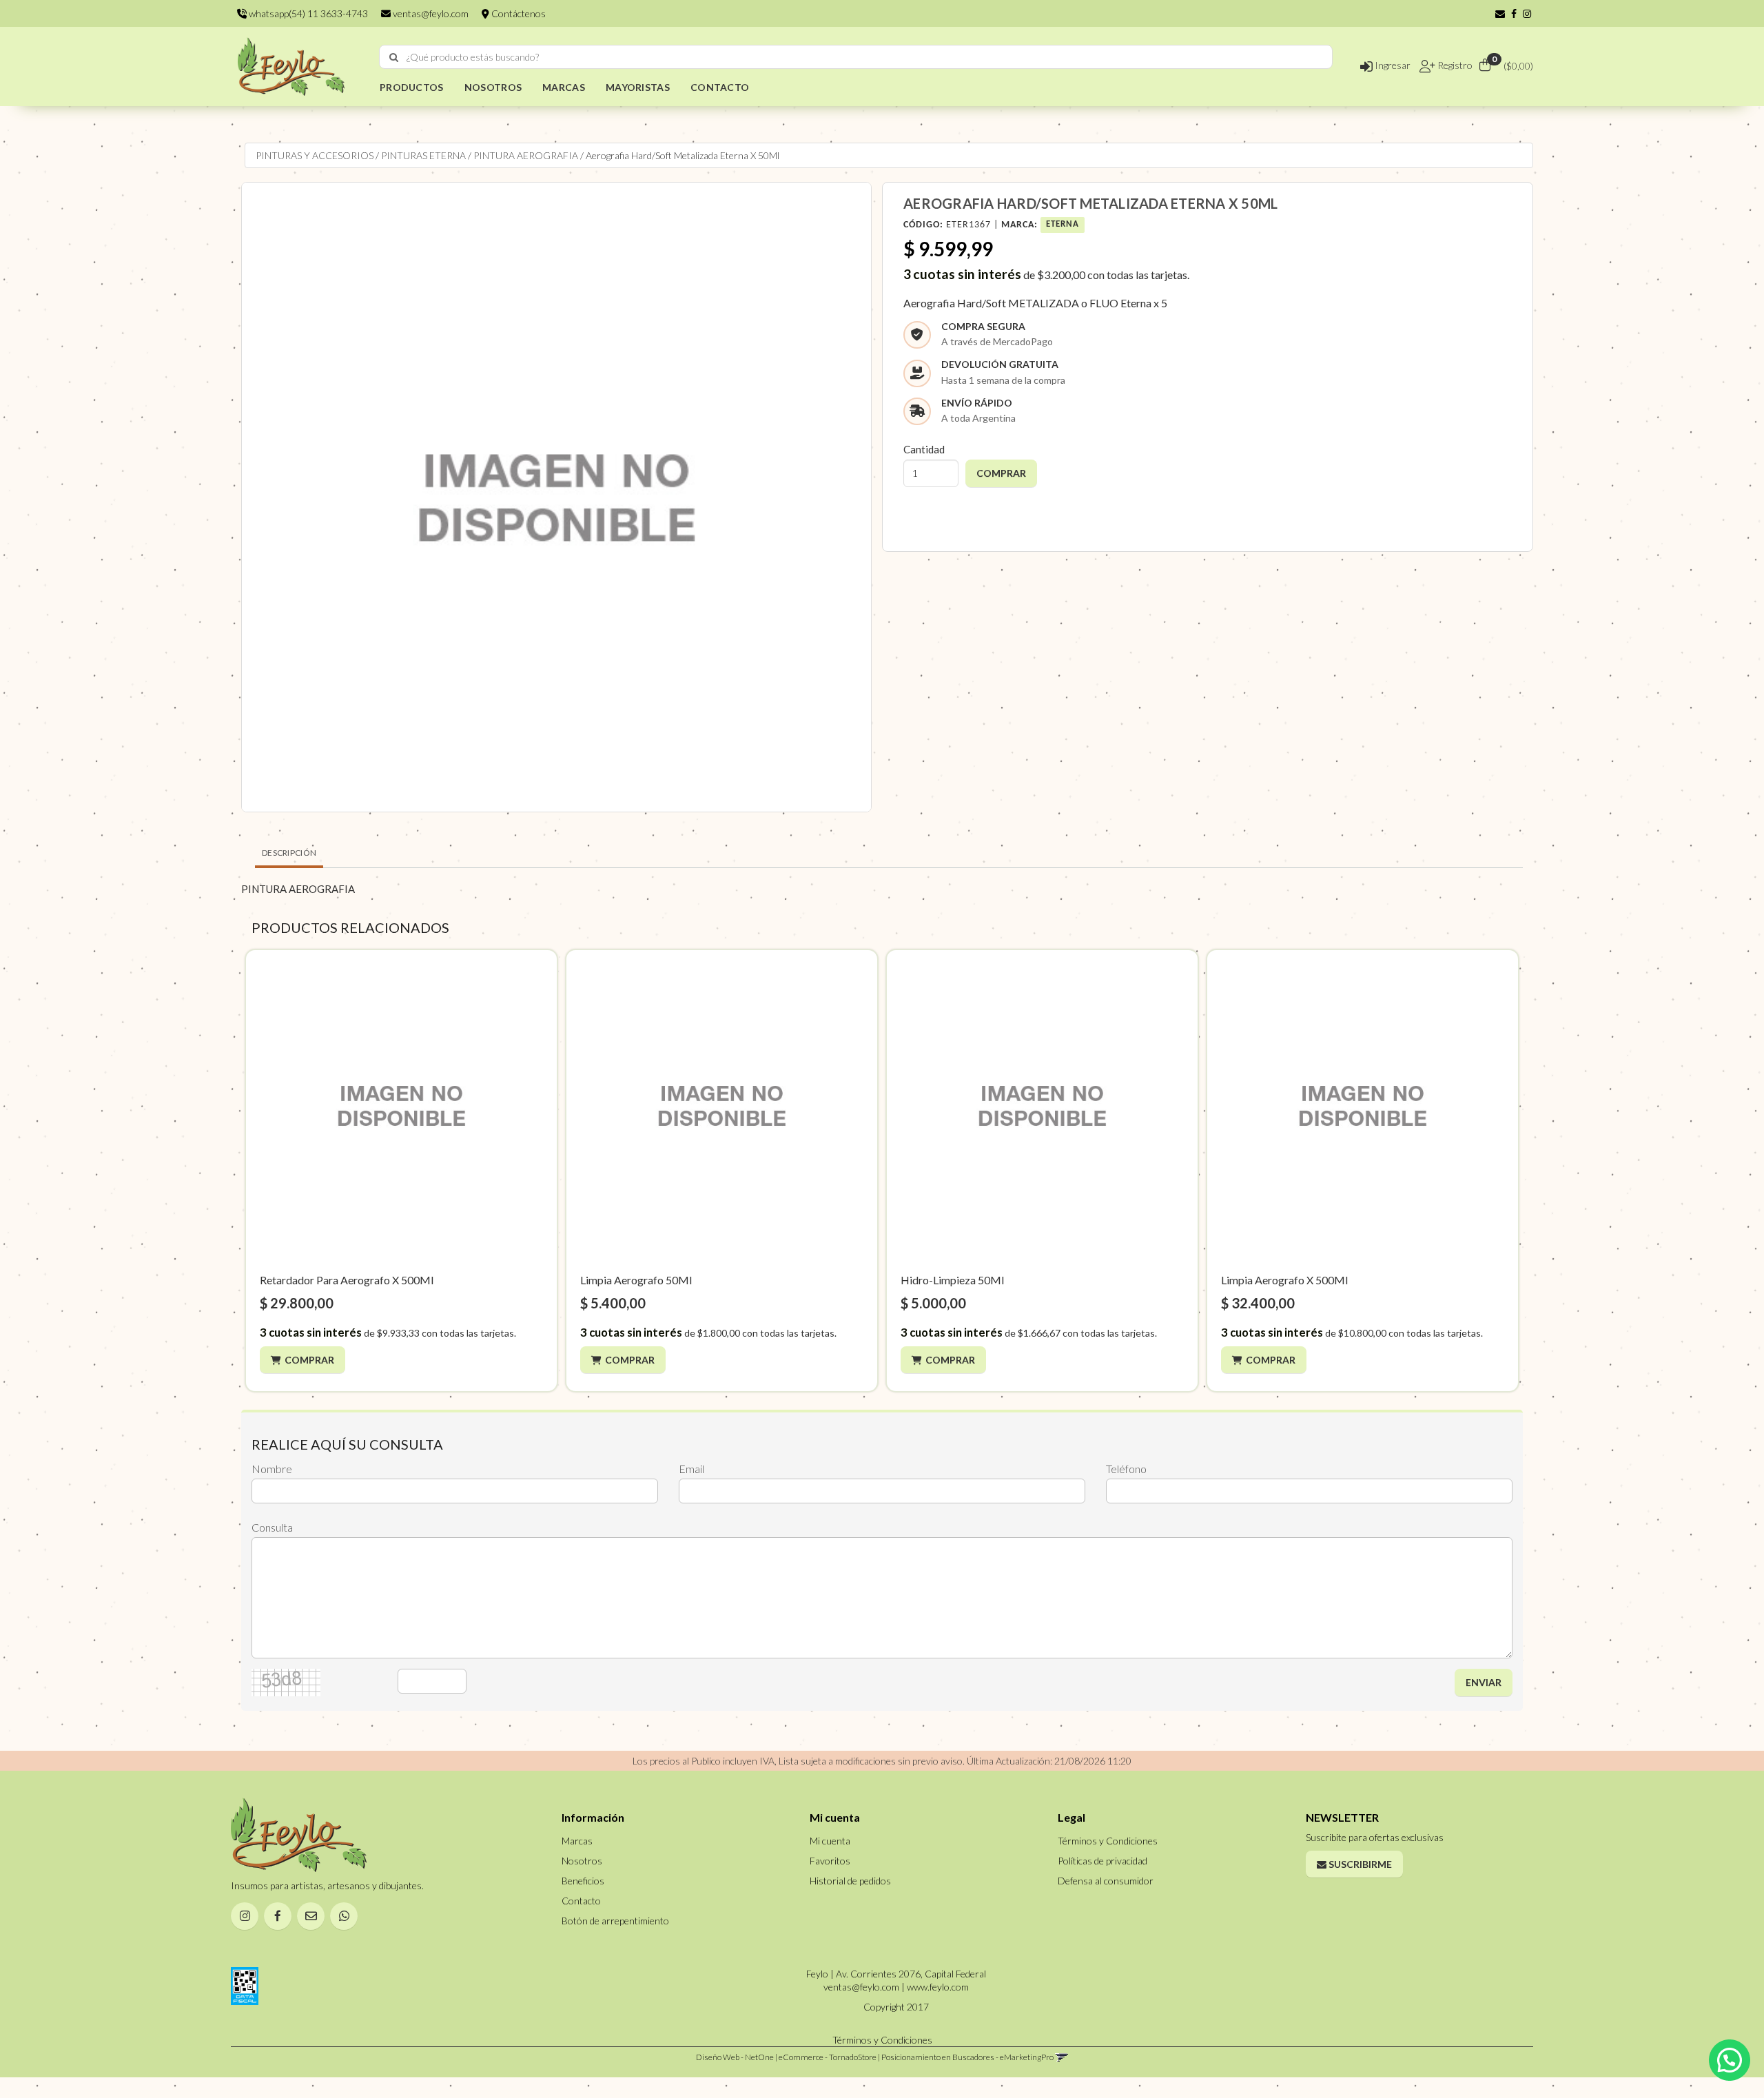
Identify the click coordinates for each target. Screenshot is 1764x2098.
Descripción (289, 853)
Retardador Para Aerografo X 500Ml (347, 1280)
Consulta (272, 1527)
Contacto (581, 1901)
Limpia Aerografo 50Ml (636, 1280)
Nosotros (582, 1861)
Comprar (309, 1360)
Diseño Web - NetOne (735, 2057)
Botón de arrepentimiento (615, 1921)
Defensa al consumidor (1106, 1881)
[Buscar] (394, 57)
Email (691, 1469)
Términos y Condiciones (1108, 1841)
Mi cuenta (830, 1841)
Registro (1454, 65)
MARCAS (564, 87)
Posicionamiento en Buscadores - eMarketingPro (967, 2057)
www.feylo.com (938, 1987)
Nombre (272, 1469)
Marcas (577, 1841)
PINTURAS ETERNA (423, 155)
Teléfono (1126, 1469)
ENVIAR (1484, 1682)
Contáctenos (517, 13)
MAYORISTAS (638, 87)
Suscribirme (1359, 1864)
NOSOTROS (493, 87)
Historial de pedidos (850, 1881)
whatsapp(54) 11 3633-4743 (307, 13)
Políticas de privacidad (1102, 1861)
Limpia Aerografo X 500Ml (1284, 1280)
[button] (1500, 13)
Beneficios (583, 1881)
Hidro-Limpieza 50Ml (952, 1280)
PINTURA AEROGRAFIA (526, 155)
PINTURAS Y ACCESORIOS (315, 155)
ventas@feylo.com (430, 13)
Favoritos (830, 1861)
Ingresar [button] (1392, 65)
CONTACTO (720, 87)
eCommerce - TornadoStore (828, 2057)
